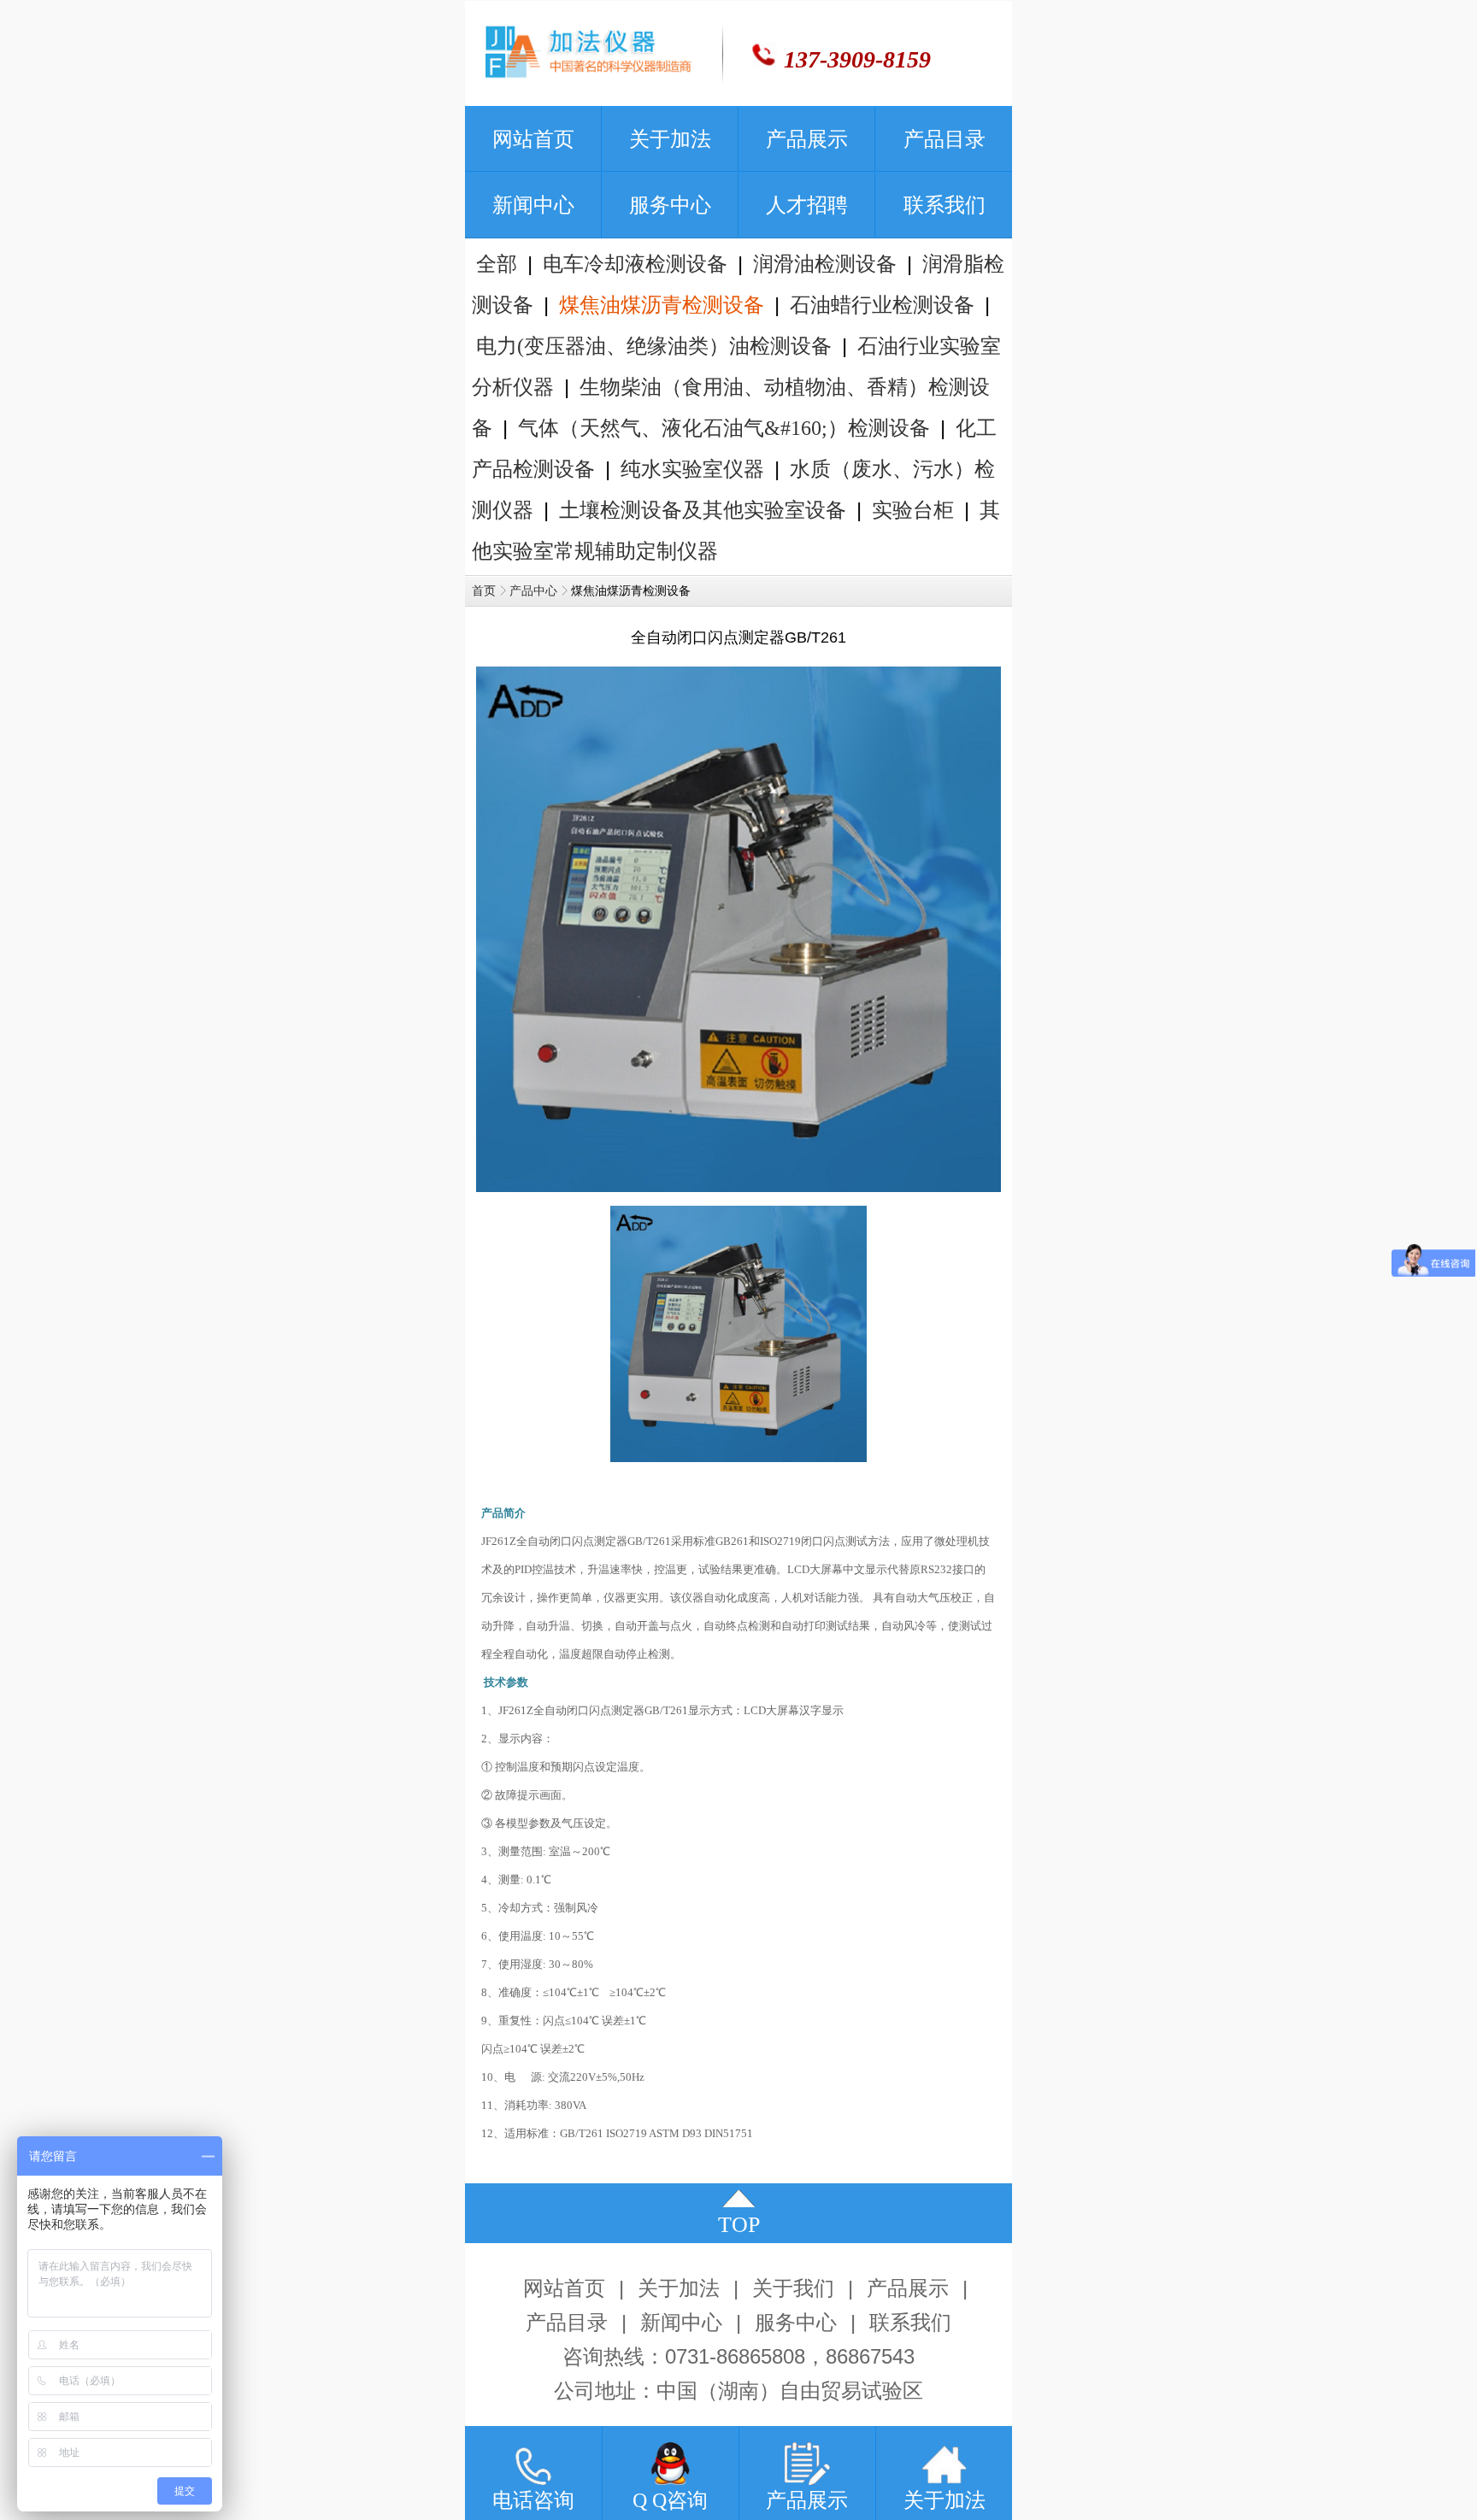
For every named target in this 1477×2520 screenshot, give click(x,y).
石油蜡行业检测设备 (882, 305)
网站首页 (564, 2288)
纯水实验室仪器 (692, 469)
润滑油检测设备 (825, 264)
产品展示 (908, 2288)
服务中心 (796, 2323)
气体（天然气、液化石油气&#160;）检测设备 (724, 428)
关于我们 (793, 2288)
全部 (497, 264)
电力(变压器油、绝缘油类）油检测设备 (654, 346)
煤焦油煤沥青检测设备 (662, 305)
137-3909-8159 (857, 59)
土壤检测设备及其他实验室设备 (703, 510)
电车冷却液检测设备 (635, 264)
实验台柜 (913, 510)
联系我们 (910, 2323)
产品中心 (533, 591)
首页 (484, 591)
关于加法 (679, 2288)
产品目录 (567, 2323)
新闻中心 (681, 2323)
